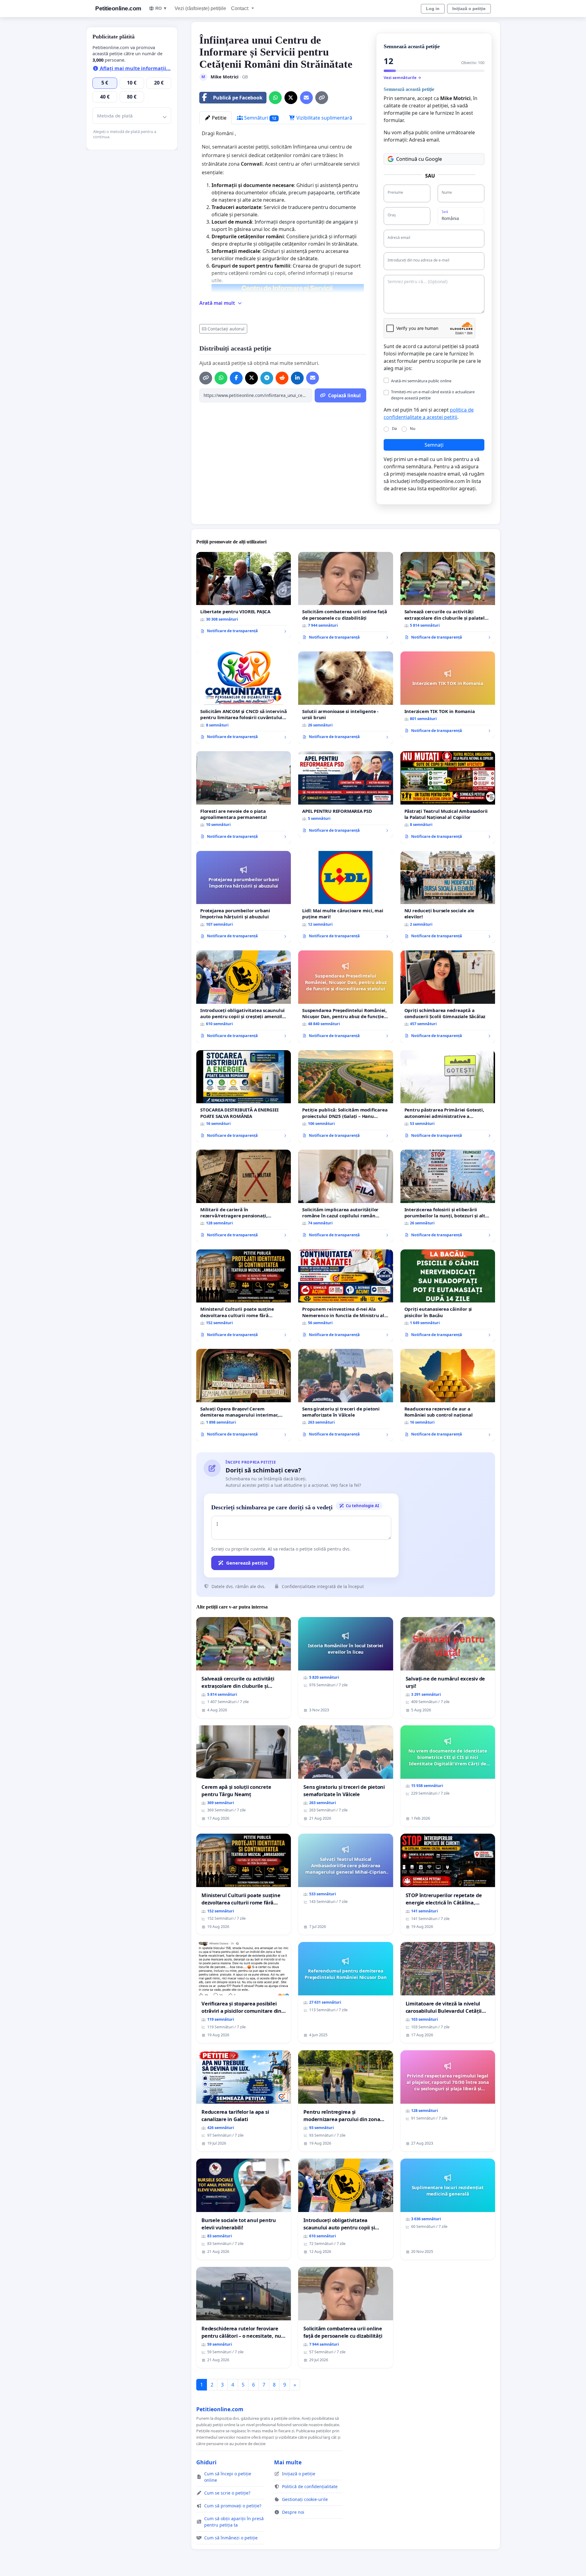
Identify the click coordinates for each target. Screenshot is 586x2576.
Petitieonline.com (118, 8)
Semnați (434, 445)
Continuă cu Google (419, 159)
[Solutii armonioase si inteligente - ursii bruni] (345, 698)
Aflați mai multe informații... (135, 68)
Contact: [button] (241, 8)
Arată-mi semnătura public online (421, 381)
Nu (413, 428)
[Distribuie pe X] (291, 98)
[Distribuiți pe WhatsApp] (275, 98)
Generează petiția (247, 1563)
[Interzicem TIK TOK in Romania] (448, 694)
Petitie (219, 118)
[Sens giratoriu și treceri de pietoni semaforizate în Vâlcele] (345, 1395)
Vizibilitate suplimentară (324, 118)
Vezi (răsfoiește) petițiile (200, 8)
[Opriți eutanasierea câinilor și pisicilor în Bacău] (448, 1296)
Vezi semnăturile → (402, 77)
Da (394, 428)
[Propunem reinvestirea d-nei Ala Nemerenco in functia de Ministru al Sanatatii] (345, 1296)
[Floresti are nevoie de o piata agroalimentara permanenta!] (244, 797)
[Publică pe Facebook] (236, 378)
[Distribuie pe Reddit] (282, 378)
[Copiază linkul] (322, 98)
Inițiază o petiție (469, 9)
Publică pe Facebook (238, 98)
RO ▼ (161, 8)
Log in (433, 9)
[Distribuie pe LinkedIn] (297, 378)
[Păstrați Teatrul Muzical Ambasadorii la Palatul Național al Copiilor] (448, 797)
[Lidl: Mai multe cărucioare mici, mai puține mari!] (345, 897)
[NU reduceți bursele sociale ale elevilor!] (448, 897)
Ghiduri (206, 2462)
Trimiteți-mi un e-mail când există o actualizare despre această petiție (433, 395)
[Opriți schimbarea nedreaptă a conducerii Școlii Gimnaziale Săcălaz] (448, 997)
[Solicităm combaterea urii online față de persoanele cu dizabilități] (345, 598)
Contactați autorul (226, 329)
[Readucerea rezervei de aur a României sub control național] (448, 1395)
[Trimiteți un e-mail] (306, 98)
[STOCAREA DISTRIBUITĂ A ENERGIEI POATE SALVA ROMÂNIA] (244, 1096)
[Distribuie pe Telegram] (267, 378)
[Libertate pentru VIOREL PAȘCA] (244, 595)
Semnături (260, 118)
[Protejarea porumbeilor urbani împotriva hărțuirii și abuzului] (244, 897)
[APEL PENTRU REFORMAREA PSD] (345, 794)
